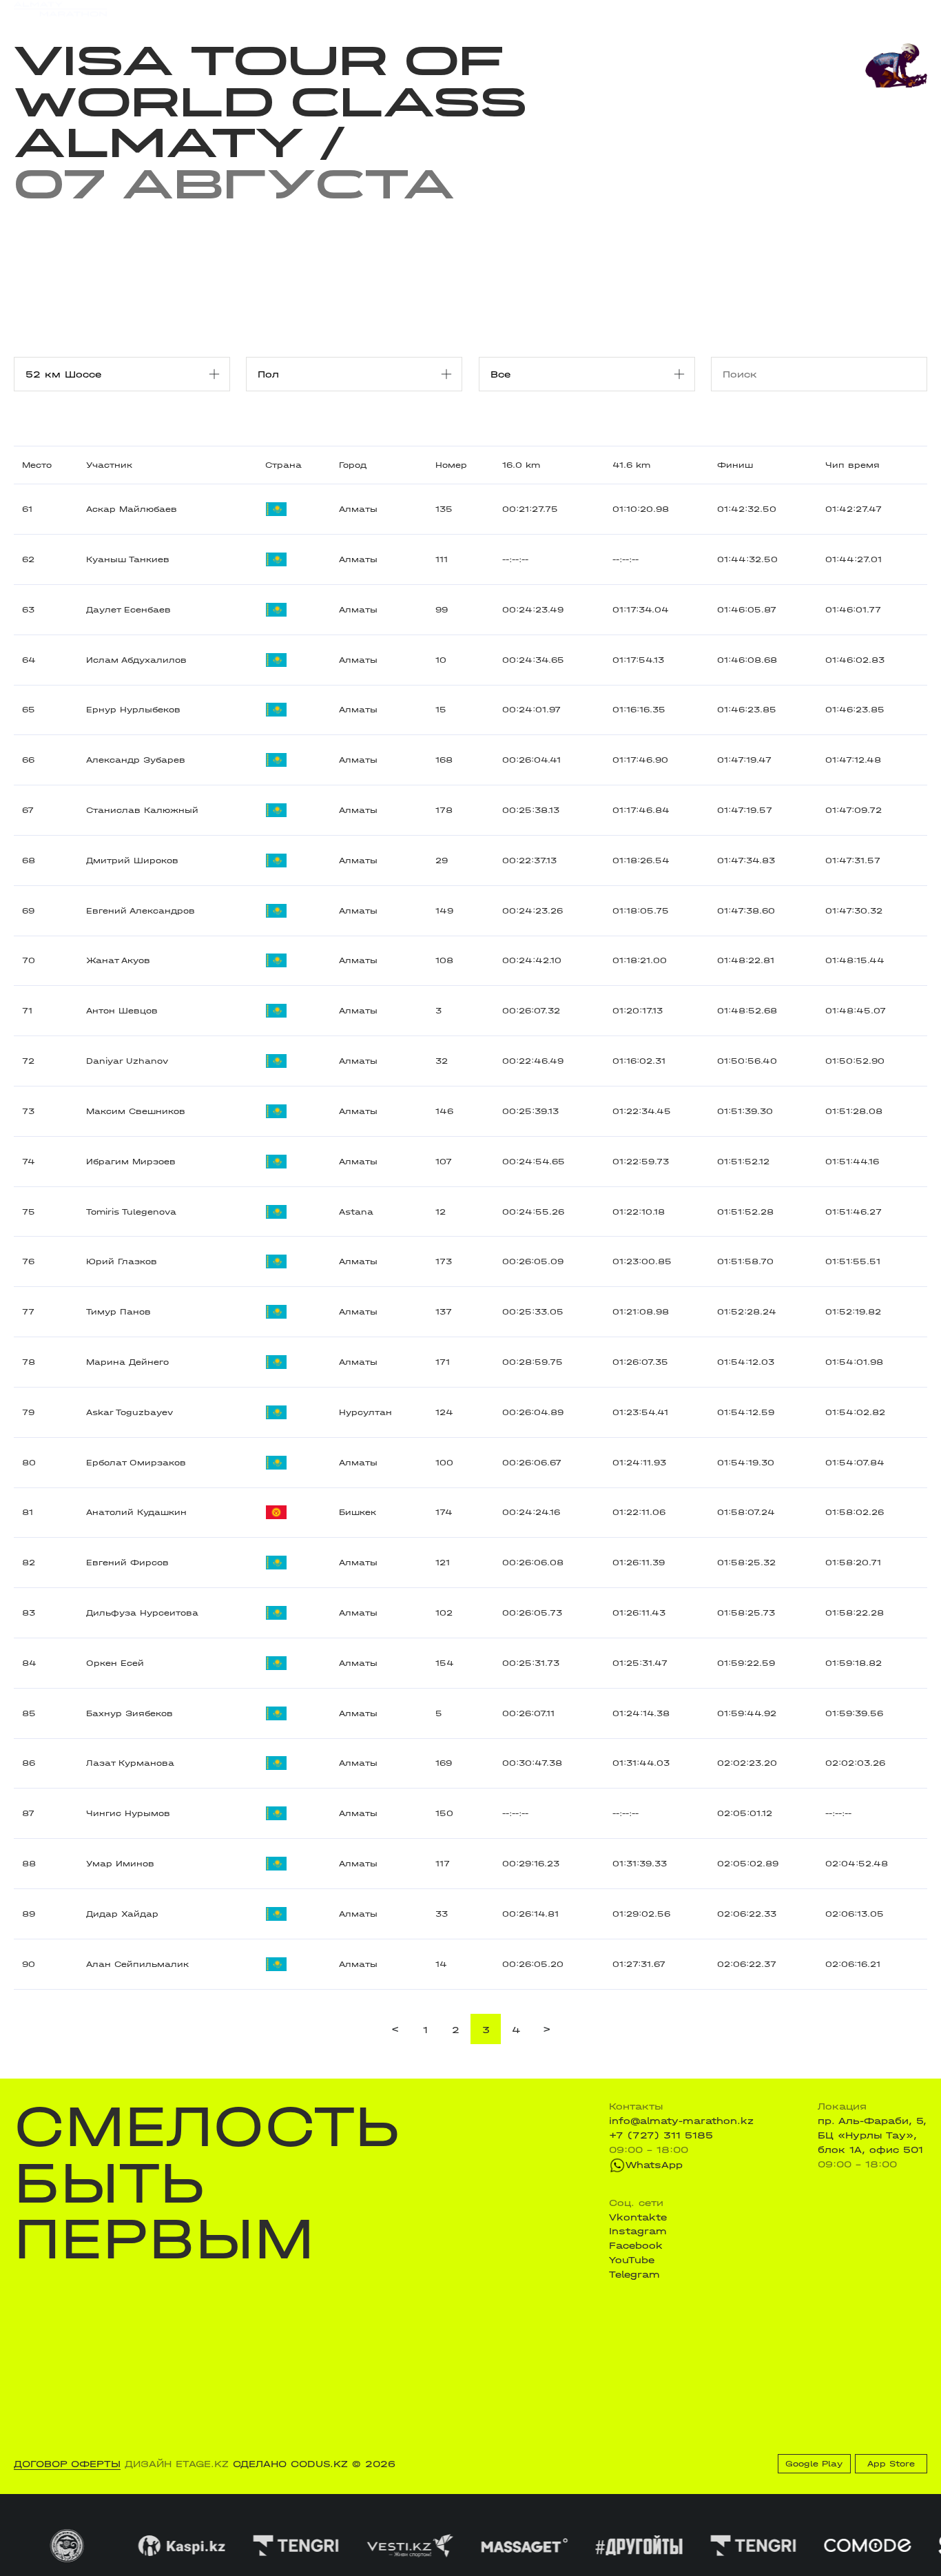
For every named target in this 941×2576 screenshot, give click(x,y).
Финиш (735, 465)
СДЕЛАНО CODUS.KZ (290, 2464)
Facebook (636, 2245)
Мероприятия (189, 11)
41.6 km (631, 465)
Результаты (269, 11)
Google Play (814, 2464)
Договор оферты (67, 2464)
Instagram (638, 2231)
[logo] (60, 12)
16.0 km (521, 465)
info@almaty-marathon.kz (681, 2121)
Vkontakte (638, 2217)
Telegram (634, 2274)
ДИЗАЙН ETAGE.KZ (177, 2464)
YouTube (632, 2260)
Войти (912, 12)
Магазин (793, 12)
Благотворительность (372, 11)
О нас (603, 11)
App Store (891, 2464)
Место (37, 465)
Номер (451, 465)
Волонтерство (538, 11)
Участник (109, 465)
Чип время (852, 465)
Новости (465, 11)
